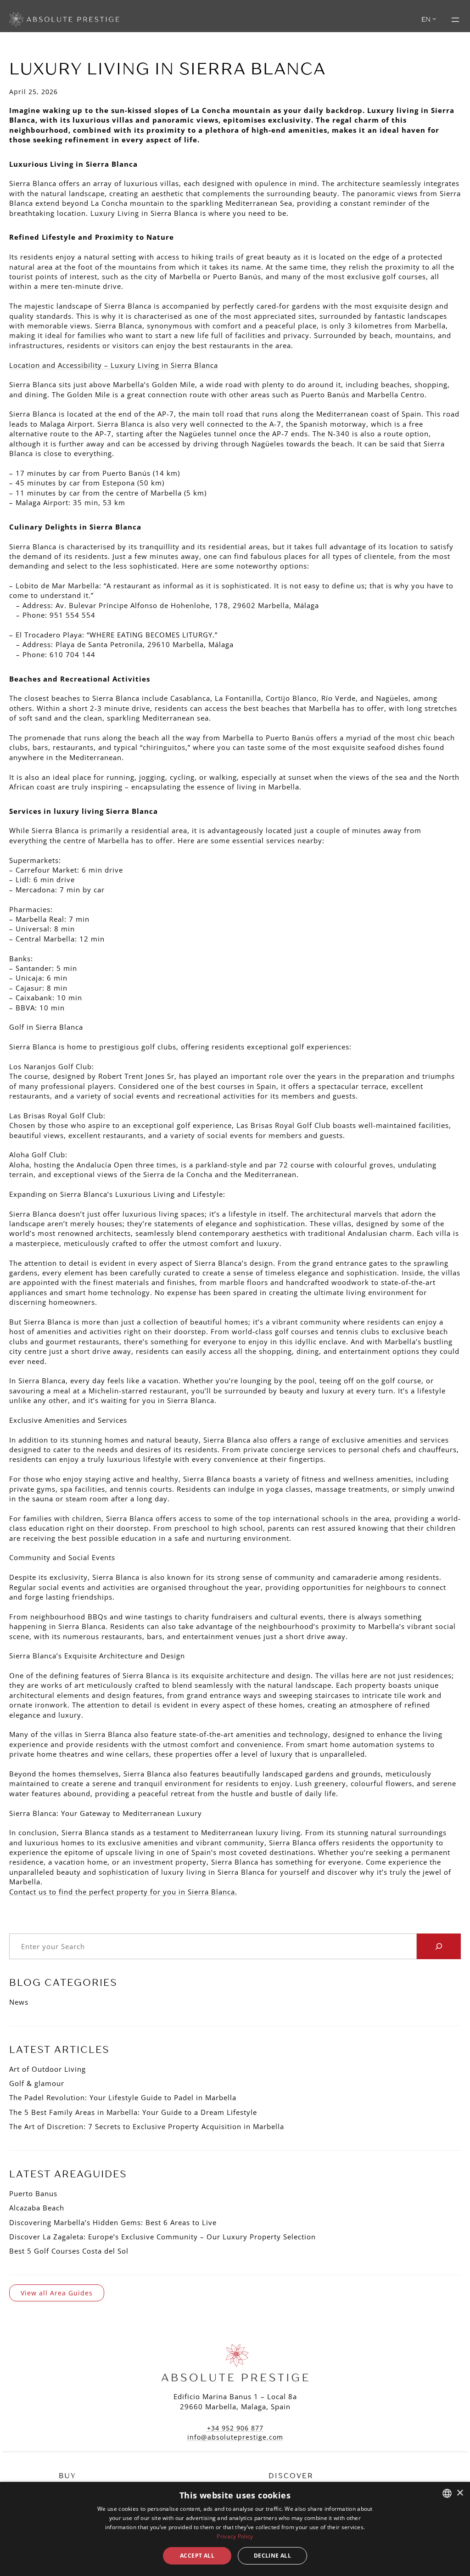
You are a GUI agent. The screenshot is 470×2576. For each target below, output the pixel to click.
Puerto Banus (33, 2193)
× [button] (460, 2493)
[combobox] (447, 2493)
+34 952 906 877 (235, 2428)
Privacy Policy (235, 2536)
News (19, 2002)
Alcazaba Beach (37, 2208)
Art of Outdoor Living (48, 2069)
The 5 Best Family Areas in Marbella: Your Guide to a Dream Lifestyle (133, 2112)
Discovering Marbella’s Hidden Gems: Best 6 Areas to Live (113, 2222)
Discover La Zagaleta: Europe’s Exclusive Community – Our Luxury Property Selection (162, 2237)
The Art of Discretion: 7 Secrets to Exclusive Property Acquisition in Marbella (147, 2126)
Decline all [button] (272, 2556)
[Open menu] (455, 20)
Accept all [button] (197, 2556)
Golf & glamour (37, 2083)
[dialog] (235, 2529)
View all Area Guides (57, 2293)
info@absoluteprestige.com (235, 2437)
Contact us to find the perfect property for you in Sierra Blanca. (123, 1892)
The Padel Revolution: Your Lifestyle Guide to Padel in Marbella (123, 2097)
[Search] (439, 1946)
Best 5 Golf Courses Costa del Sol (69, 2251)
